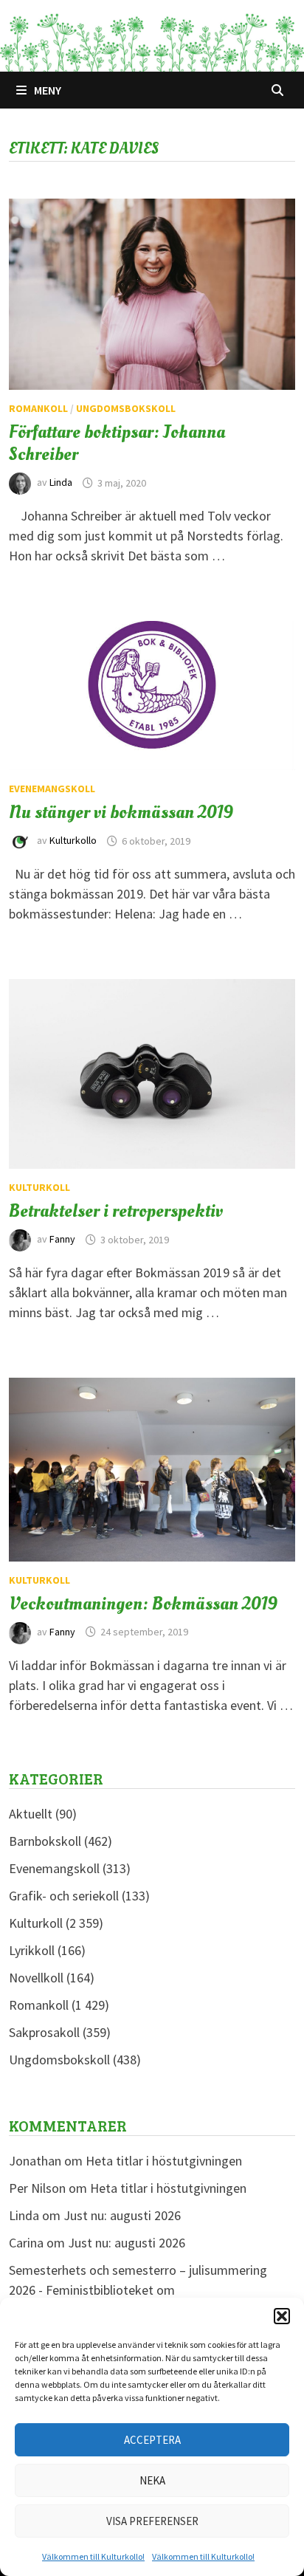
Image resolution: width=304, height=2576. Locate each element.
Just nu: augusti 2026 (122, 2215)
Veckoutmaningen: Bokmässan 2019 (143, 1604)
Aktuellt (31, 1814)
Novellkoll (36, 1978)
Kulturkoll (39, 1187)
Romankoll (38, 408)
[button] (282, 2316)
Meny (48, 90)
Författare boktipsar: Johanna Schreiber (117, 443)
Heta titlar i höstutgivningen (164, 2161)
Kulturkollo (73, 841)
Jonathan (35, 2161)
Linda (61, 483)
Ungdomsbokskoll (126, 408)
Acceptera (152, 2440)
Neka (152, 2480)
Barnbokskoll (45, 1841)
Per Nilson (37, 2188)
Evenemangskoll (52, 789)
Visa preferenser (152, 2521)
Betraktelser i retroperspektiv (116, 1211)
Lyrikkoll (32, 1950)
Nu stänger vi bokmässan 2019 (121, 812)
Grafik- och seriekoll (64, 1896)
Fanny (62, 1240)
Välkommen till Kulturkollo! (93, 2556)
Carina (26, 2243)
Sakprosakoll (44, 2032)
